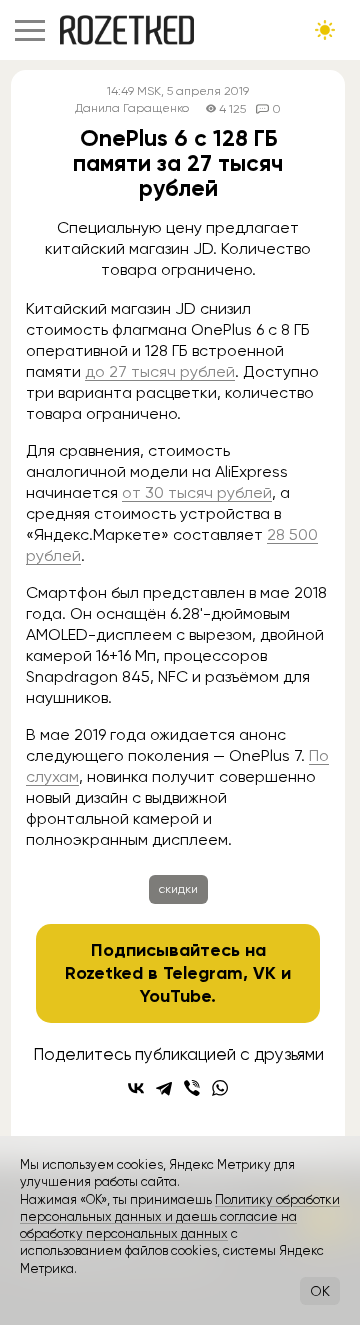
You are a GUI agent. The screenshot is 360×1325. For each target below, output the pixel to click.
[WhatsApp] (220, 1088)
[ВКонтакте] (136, 1088)
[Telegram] (164, 1088)
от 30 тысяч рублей (197, 492)
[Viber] (192, 1088)
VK (264, 973)
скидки (178, 889)
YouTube (175, 996)
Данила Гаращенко (132, 108)
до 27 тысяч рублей (160, 371)
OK (320, 1291)
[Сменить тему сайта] (325, 30)
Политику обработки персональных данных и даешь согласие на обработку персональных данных (180, 1217)
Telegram (203, 973)
